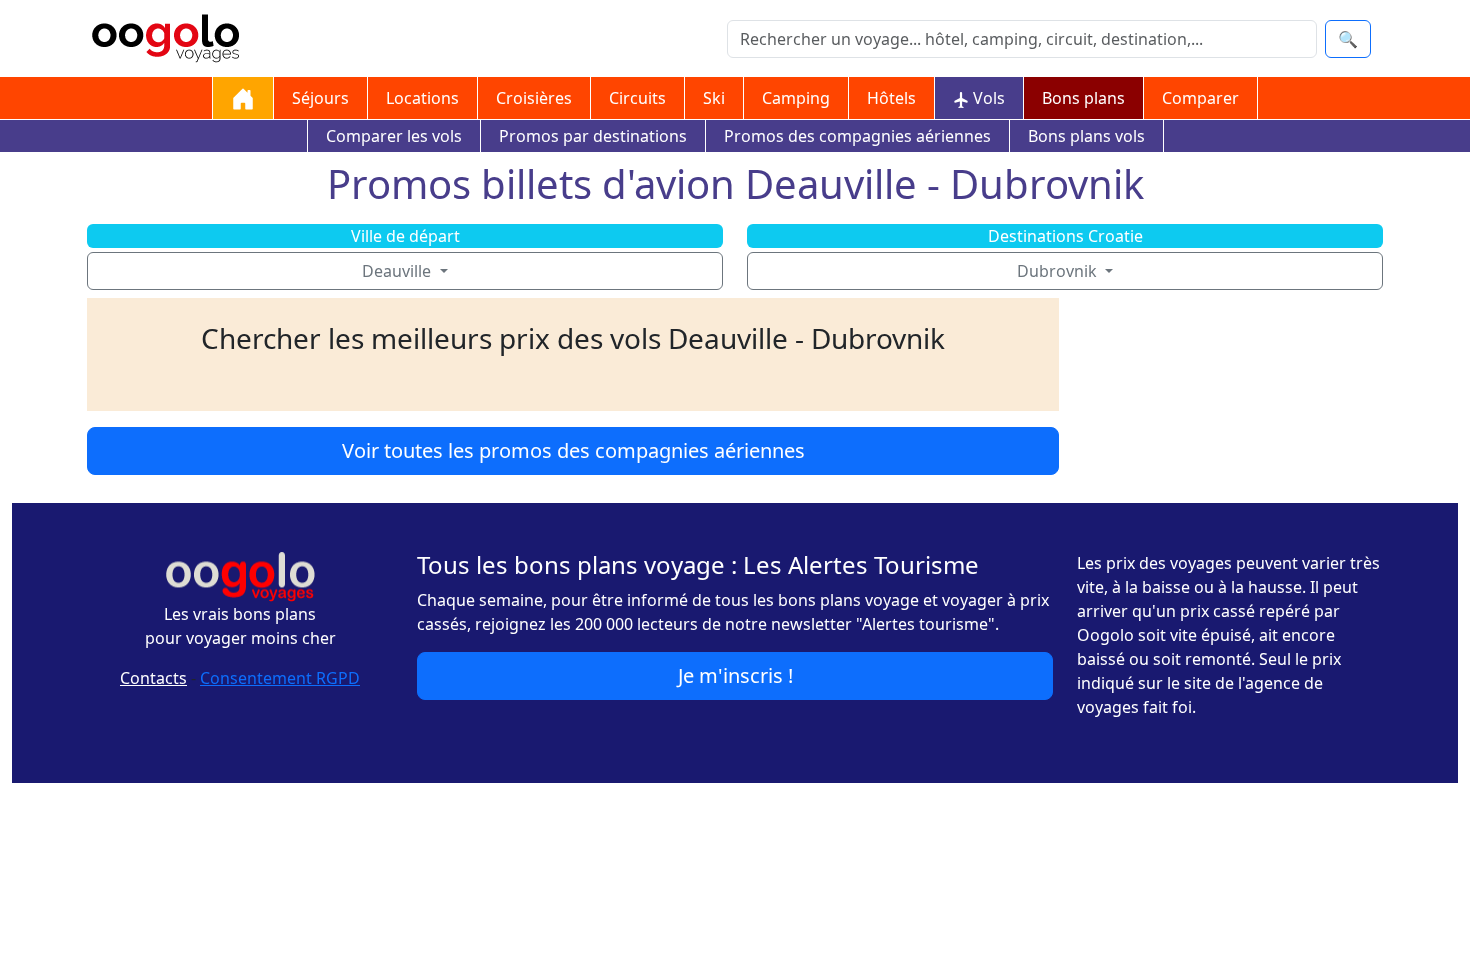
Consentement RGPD (280, 678)
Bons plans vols (1086, 136)
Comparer (1200, 98)
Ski (714, 98)
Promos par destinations (593, 136)
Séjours (320, 98)
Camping (796, 98)
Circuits (637, 98)
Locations (422, 98)
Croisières (534, 98)
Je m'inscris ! (735, 675)
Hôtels (891, 98)
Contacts (153, 678)
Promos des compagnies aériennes (857, 136)
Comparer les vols (394, 136)
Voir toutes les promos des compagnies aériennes (573, 450)
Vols (987, 98)
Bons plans (1083, 98)
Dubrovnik (1059, 271)
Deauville (398, 271)
